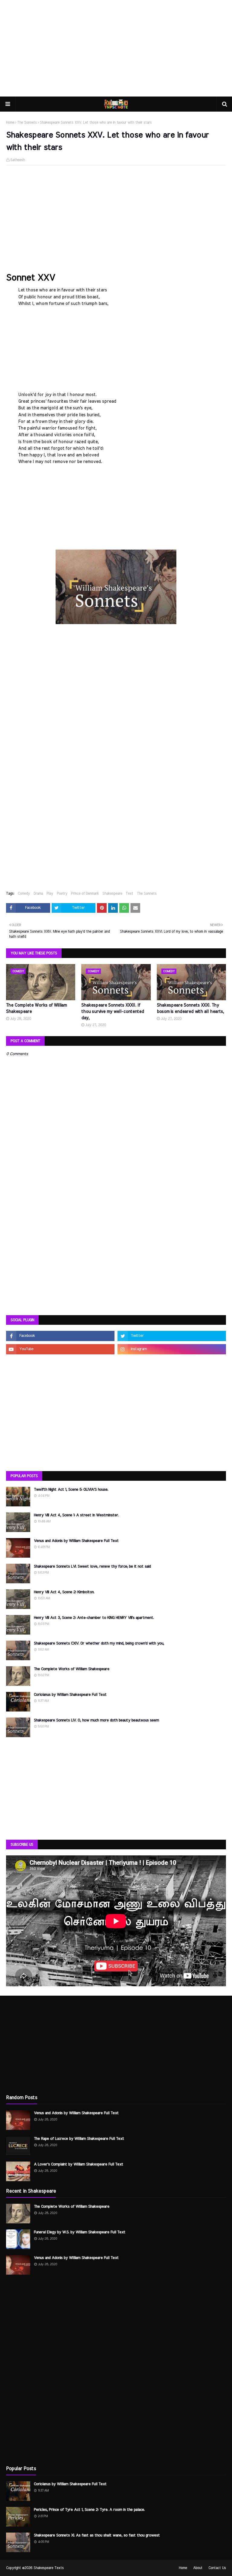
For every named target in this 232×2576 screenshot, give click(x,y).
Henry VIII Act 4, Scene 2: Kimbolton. (64, 1592)
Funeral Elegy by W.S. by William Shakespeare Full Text (80, 2232)
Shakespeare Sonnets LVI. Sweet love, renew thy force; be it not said (92, 1567)
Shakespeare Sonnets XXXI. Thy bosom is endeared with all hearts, (190, 1009)
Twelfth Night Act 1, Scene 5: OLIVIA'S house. (71, 1490)
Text (129, 893)
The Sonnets (27, 122)
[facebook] (60, 1336)
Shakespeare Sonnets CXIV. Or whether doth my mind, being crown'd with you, (99, 1643)
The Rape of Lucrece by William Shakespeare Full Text (79, 2139)
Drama (38, 893)
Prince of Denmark (85, 893)
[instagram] (172, 1349)
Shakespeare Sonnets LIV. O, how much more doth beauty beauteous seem (96, 1720)
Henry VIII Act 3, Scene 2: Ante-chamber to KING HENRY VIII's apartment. (94, 1618)
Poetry (62, 893)
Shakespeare (112, 893)
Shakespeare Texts (49, 2568)
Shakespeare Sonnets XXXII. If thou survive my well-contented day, (113, 1012)
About (198, 2568)
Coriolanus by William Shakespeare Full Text (70, 1695)
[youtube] (60, 1349)
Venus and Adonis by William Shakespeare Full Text (76, 1541)
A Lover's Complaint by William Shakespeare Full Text (79, 2164)
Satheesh (18, 160)
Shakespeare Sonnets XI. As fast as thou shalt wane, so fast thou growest (97, 2535)
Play (50, 893)
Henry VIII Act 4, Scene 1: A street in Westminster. (76, 1515)
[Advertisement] (116, 48)
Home (10, 122)
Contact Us (217, 2568)
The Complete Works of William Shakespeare (36, 1009)
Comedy (24, 893)
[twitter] (172, 1336)
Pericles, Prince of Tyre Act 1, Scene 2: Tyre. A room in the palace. (89, 2510)
